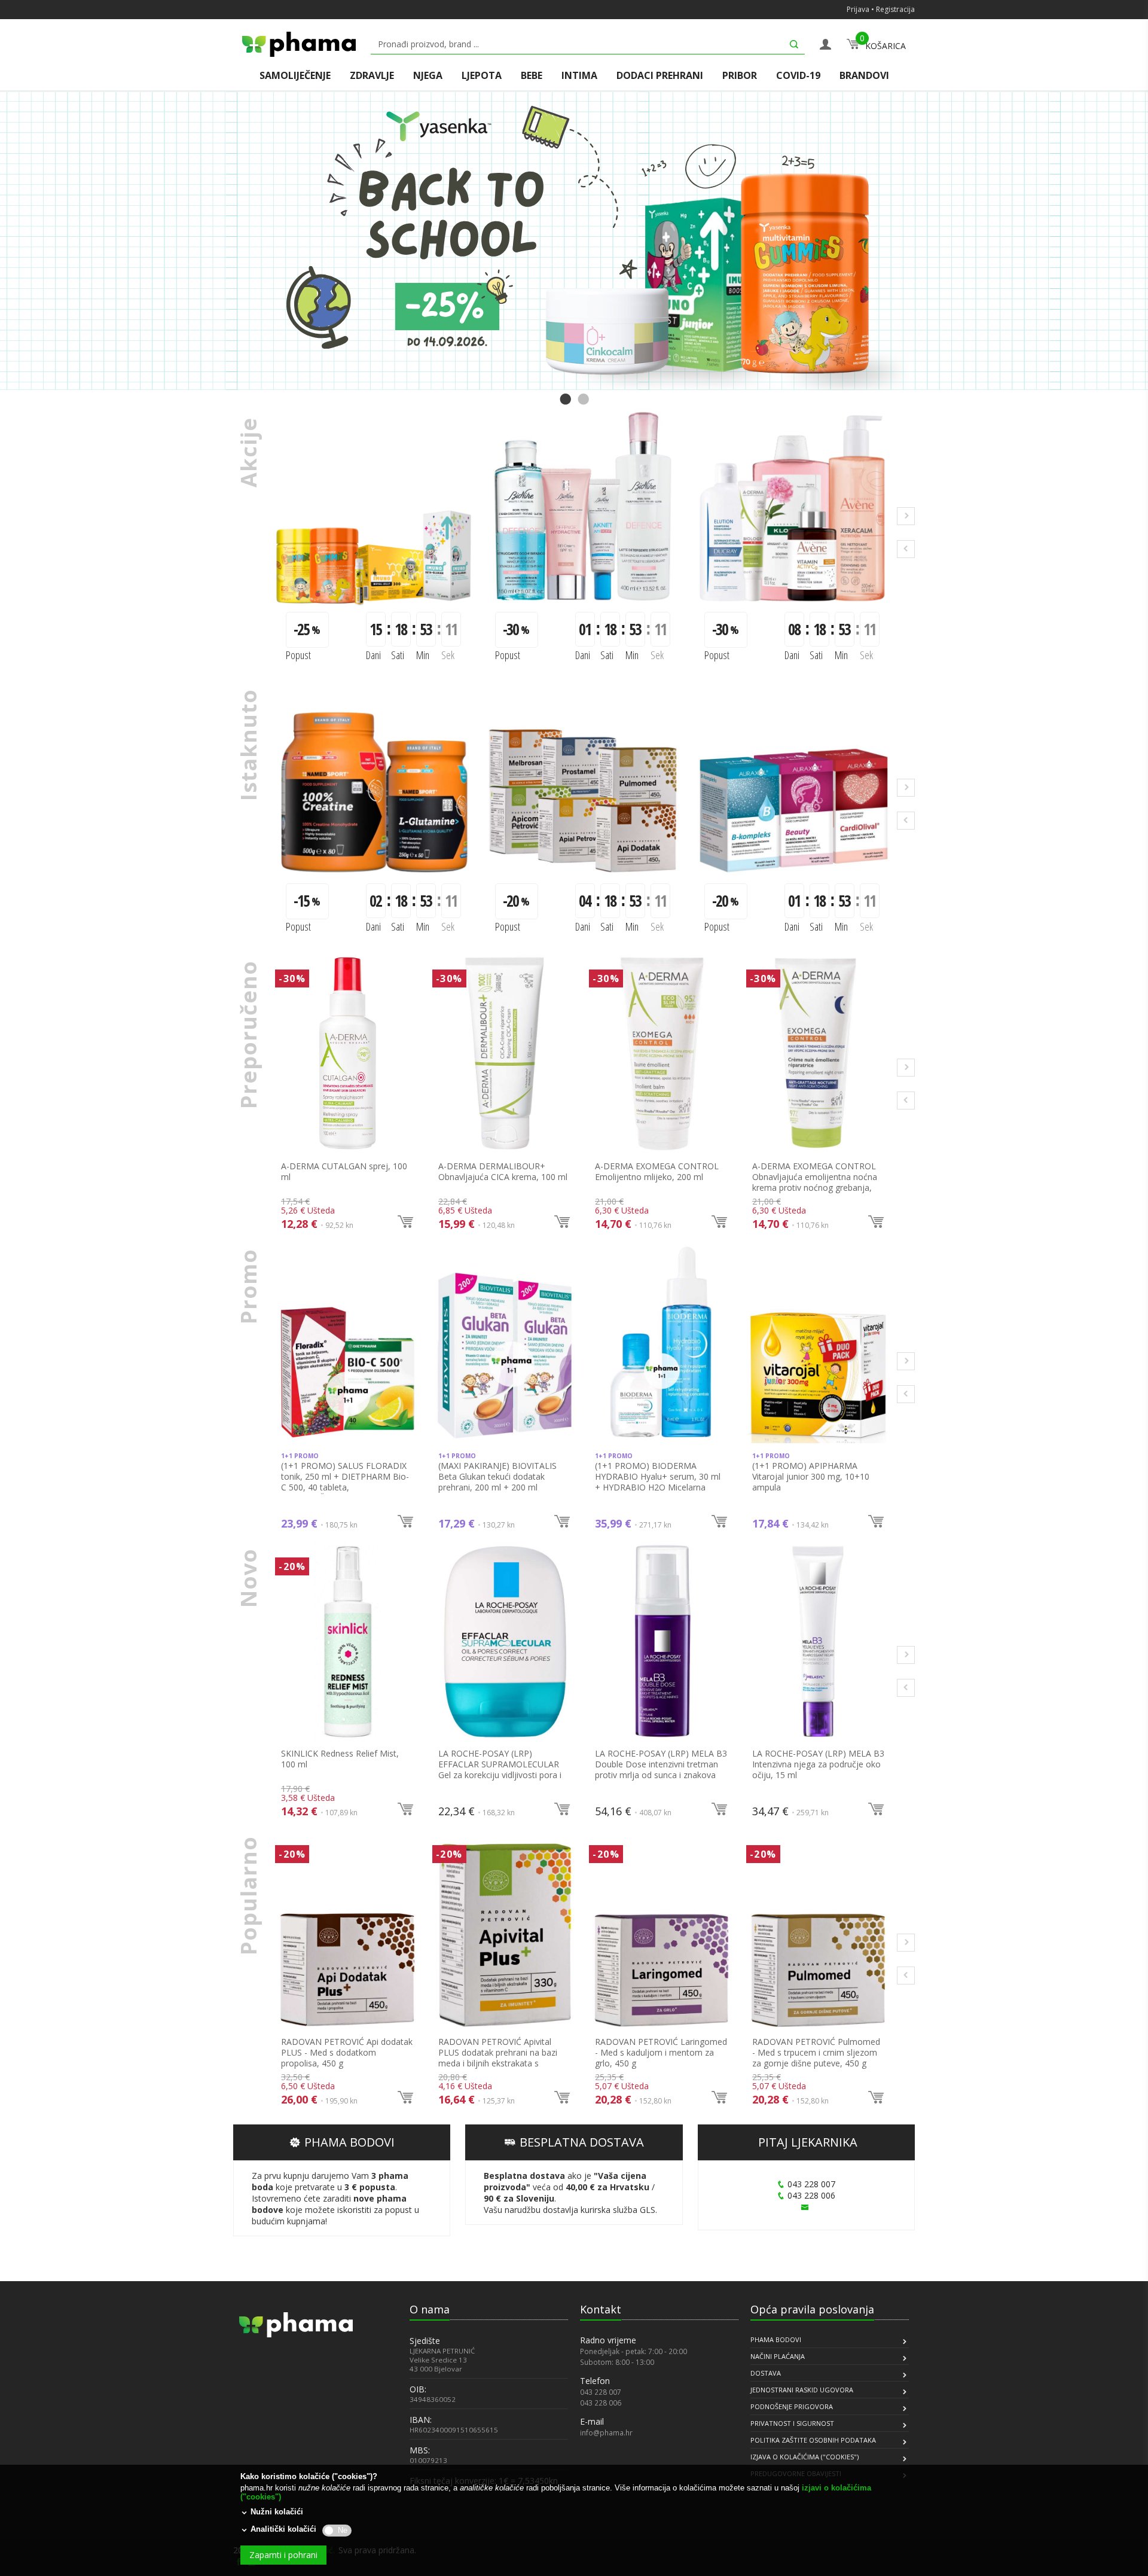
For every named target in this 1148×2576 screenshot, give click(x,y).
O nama (430, 2309)
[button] (269, 2431)
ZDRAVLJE (372, 76)
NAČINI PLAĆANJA (778, 2356)
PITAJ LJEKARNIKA (808, 2142)
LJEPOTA (482, 76)
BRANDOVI (864, 76)
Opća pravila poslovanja (812, 2309)
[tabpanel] (574, 241)
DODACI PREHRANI (660, 76)
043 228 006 (811, 2195)
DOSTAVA (766, 2373)
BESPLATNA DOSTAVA (582, 2142)
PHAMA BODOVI (349, 2142)
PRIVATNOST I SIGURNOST (792, 2423)
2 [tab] (583, 400)
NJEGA (428, 76)
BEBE (532, 76)
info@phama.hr (606, 2432)
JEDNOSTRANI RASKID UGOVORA (802, 2390)
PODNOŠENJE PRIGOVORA (792, 2406)
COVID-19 (798, 76)
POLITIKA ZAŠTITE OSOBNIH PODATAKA (813, 2440)
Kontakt (601, 2309)
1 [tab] (565, 400)
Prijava (858, 9)
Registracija (895, 9)
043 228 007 (811, 2184)
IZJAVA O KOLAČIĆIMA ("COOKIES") (804, 2457)
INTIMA (579, 76)
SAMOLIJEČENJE (295, 76)
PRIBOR (740, 76)
